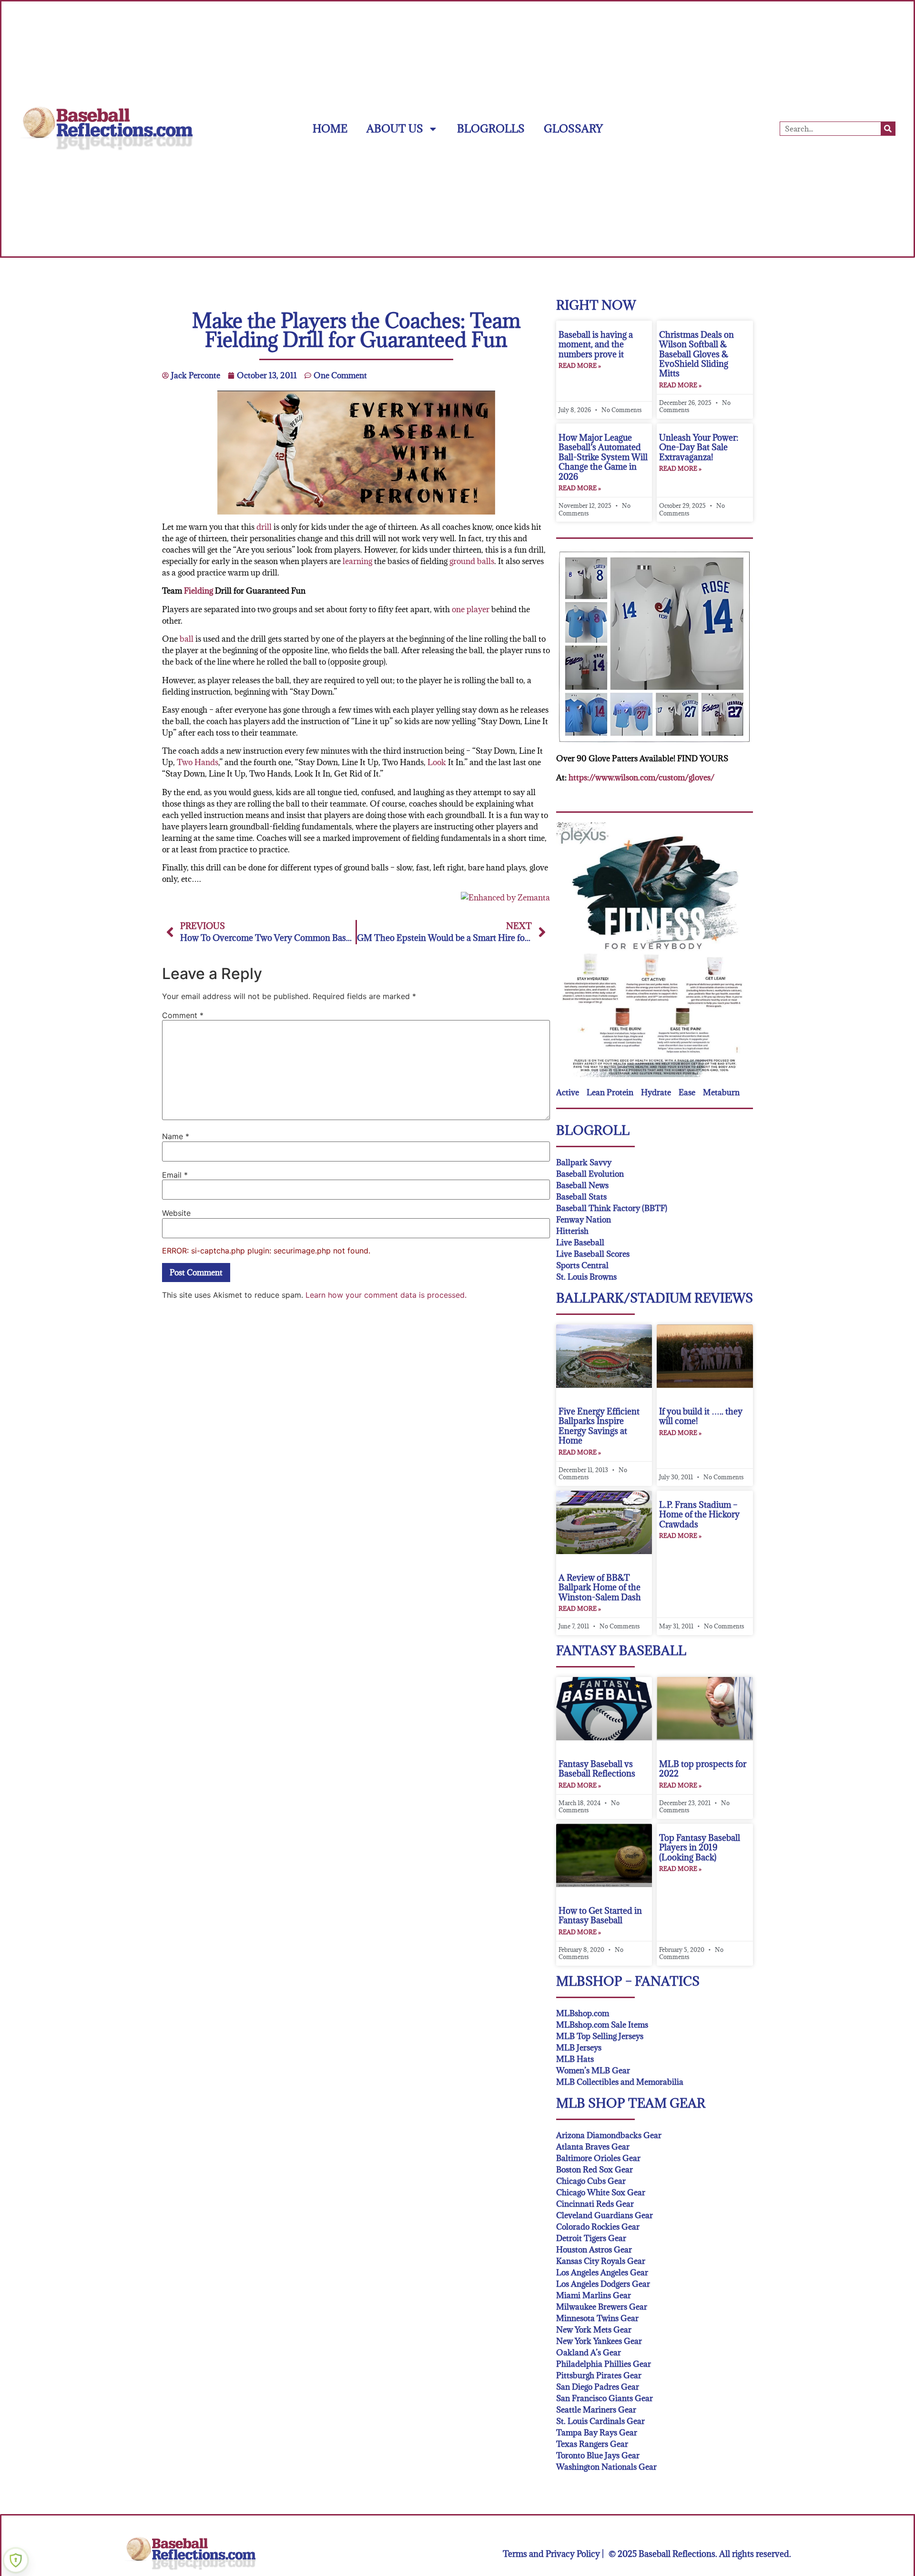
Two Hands (198, 762)
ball (187, 639)
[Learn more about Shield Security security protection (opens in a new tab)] (16, 2560)
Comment (183, 1015)
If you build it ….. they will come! (701, 1416)
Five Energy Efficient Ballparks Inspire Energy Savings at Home (599, 1426)
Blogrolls (491, 128)
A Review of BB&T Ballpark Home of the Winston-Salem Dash (600, 1587)
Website (176, 1213)
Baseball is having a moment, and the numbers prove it (596, 344)
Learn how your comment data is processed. (386, 1295)
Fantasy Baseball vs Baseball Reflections (597, 1769)
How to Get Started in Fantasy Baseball (600, 1915)
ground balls (472, 561)
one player (471, 609)
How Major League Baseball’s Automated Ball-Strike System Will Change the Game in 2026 (603, 457)
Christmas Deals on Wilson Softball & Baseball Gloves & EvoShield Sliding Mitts (696, 354)
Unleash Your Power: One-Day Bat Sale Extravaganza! (699, 447)
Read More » (580, 365)
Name (176, 1136)
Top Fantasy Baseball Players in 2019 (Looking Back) (700, 1848)
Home (330, 128)
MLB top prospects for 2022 (703, 1769)
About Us (395, 128)
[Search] (888, 129)
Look (437, 762)
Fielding (198, 591)
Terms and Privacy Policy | (553, 2554)
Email (175, 1175)
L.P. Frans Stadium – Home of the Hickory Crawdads (699, 1515)
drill (264, 527)
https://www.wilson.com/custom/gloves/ (641, 778)
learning (357, 561)
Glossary (573, 128)
